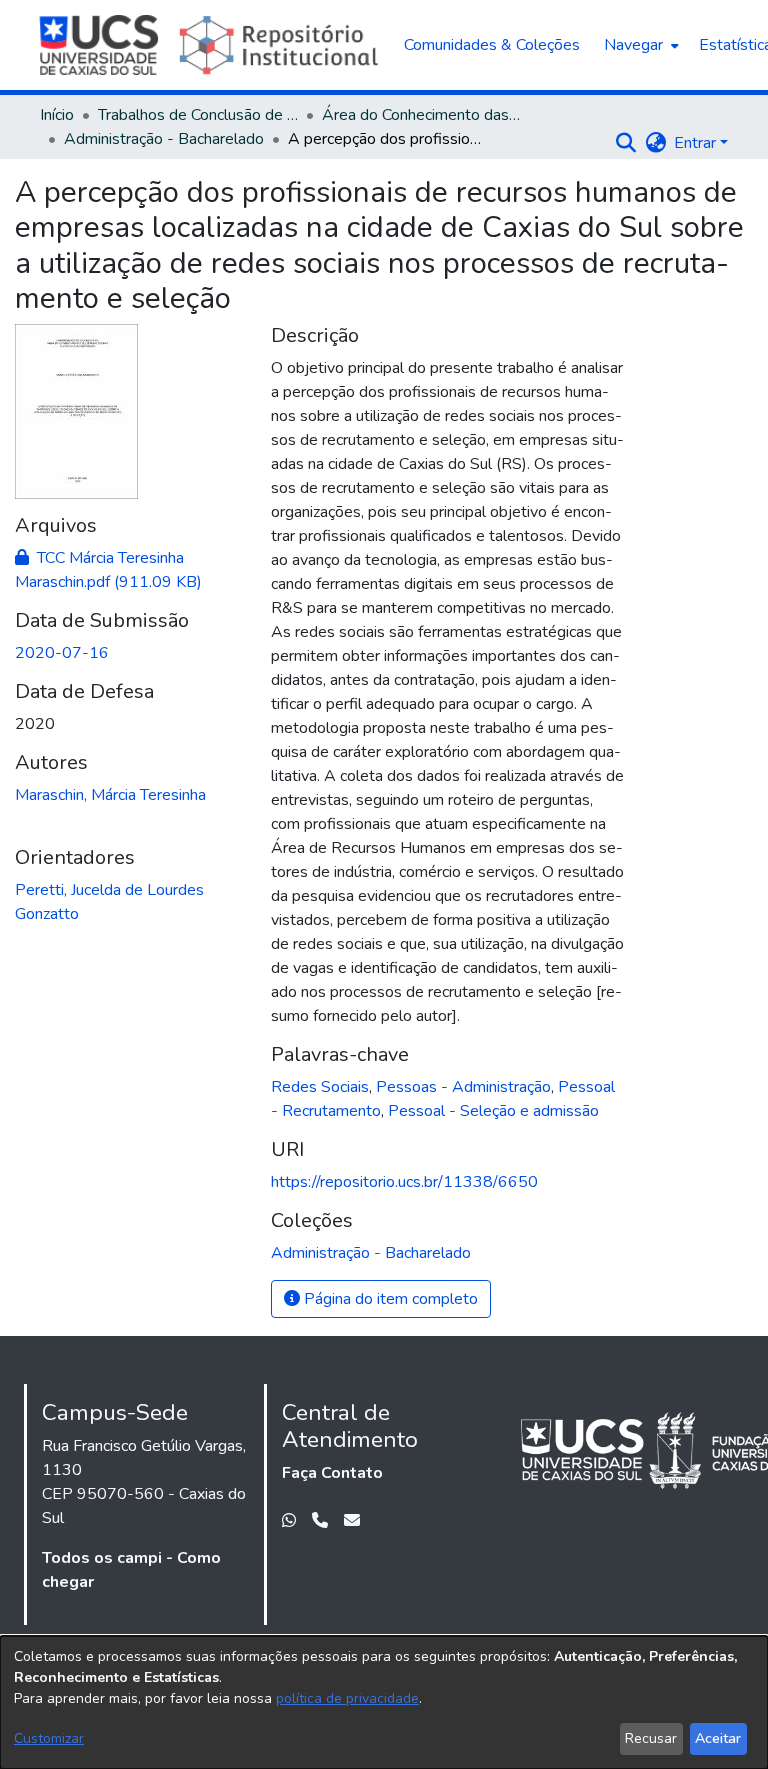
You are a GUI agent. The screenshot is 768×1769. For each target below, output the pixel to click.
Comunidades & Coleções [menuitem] (492, 45)
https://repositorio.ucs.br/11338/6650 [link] (404, 1182)
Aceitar (718, 1738)
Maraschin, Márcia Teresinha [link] (110, 795)
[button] (625, 143)
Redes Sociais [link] (320, 1087)
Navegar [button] (633, 45)
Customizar (49, 1738)
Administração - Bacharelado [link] (164, 139)
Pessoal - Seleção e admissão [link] (493, 1111)
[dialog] (384, 1702)
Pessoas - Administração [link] (463, 1087)
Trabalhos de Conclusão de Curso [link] (198, 115)
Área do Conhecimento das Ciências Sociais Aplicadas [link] (422, 115)
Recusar (651, 1738)
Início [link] (57, 115)
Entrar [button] (697, 143)
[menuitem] (639, 45)
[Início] (211, 45)
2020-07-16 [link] (62, 653)
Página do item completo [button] (389, 1299)
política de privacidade (347, 1698)
